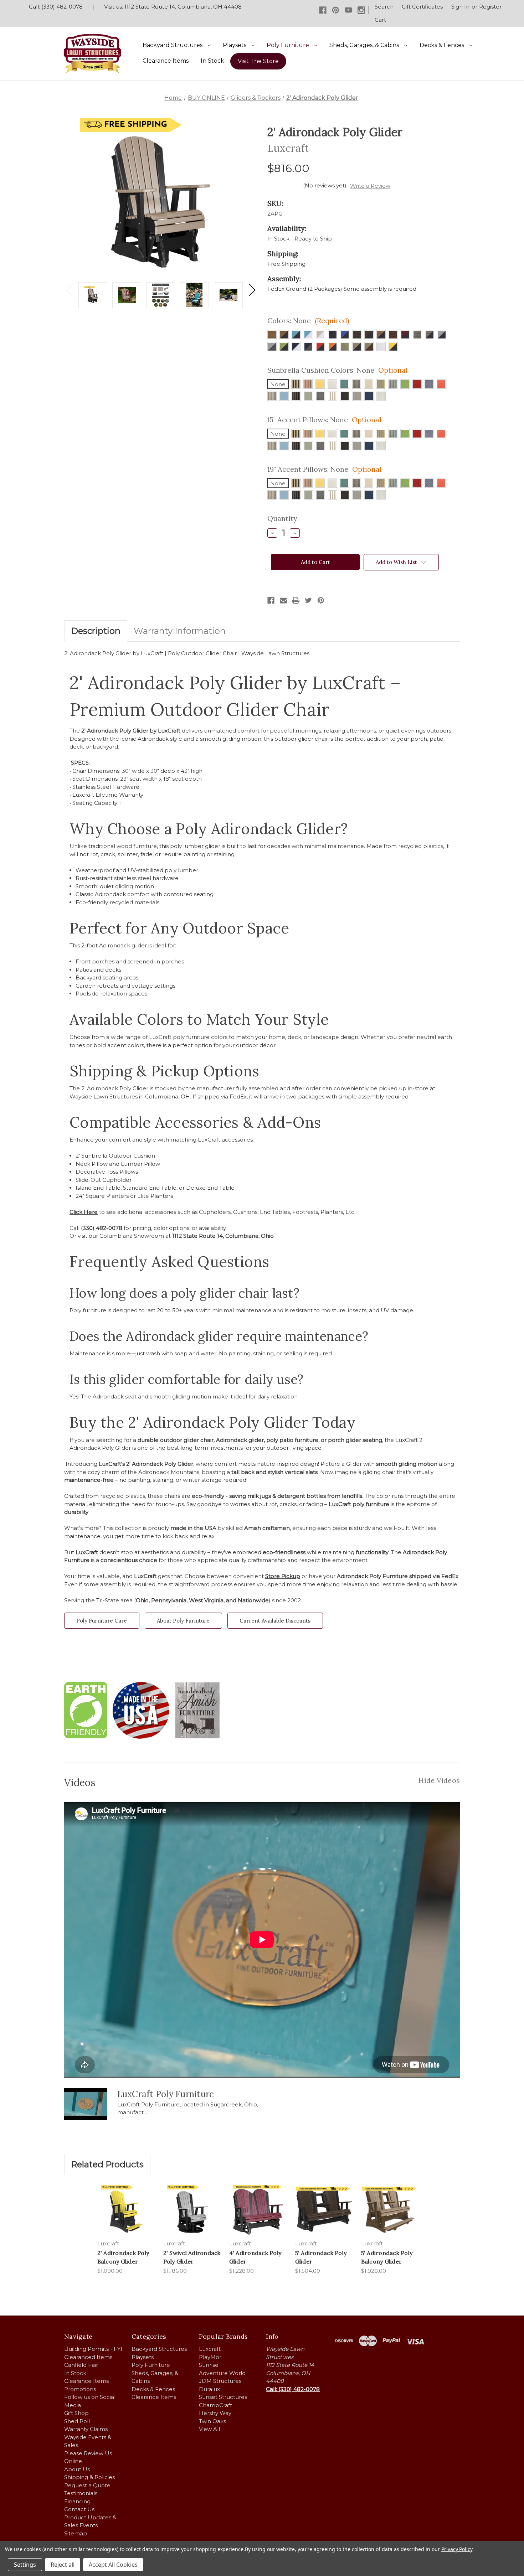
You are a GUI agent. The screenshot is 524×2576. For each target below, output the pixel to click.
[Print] (296, 600)
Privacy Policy (457, 2549)
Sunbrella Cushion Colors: (338, 370)
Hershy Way (215, 2413)
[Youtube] (348, 10)
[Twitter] (308, 600)
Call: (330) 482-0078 (56, 7)
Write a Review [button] (370, 186)
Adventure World (222, 2373)
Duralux (209, 2389)
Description (96, 631)
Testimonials (81, 2493)
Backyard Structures (173, 45)
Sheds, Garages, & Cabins (365, 45)
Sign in (460, 7)
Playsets (235, 45)
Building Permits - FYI (93, 2349)
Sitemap (76, 2533)
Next (252, 290)
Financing (77, 2501)
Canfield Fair (81, 2365)
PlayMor (210, 2357)
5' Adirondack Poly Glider (321, 2257)
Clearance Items (166, 61)
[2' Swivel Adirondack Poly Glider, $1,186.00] (192, 2210)
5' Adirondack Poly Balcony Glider (387, 2257)
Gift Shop (76, 2413)
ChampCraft (215, 2405)
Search (384, 7)
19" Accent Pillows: (325, 469)
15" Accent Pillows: (324, 420)
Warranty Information (180, 631)
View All (209, 2429)
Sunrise (209, 2365)
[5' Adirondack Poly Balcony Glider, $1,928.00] (390, 2210)
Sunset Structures (223, 2397)
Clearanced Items (88, 2357)
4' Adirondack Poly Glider (255, 2257)
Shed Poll (77, 2421)
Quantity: (283, 518)
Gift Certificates (422, 7)
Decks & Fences (443, 45)
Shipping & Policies (89, 2477)
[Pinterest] (336, 10)
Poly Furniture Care (102, 1621)
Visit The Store (258, 61)
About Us (77, 2469)
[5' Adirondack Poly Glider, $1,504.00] (324, 2210)
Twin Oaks (212, 2421)
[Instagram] (361, 10)
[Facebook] (323, 10)
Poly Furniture (289, 45)
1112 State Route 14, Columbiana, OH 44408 (183, 7)
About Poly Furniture (183, 1621)
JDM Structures (220, 2381)
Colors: (308, 320)
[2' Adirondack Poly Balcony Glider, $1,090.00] (126, 2210)
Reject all (63, 2565)
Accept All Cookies (113, 2565)
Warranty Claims (86, 2429)
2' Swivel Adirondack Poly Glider (192, 2257)
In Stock (212, 61)
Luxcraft (210, 2349)
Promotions (80, 2389)
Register (490, 7)
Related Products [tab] (107, 2164)
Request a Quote (87, 2485)
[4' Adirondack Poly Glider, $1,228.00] (258, 2210)
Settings (25, 2565)
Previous (69, 290)
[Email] (283, 600)
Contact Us (79, 2509)
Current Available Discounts (275, 1621)
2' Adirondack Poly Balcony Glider (123, 2257)
